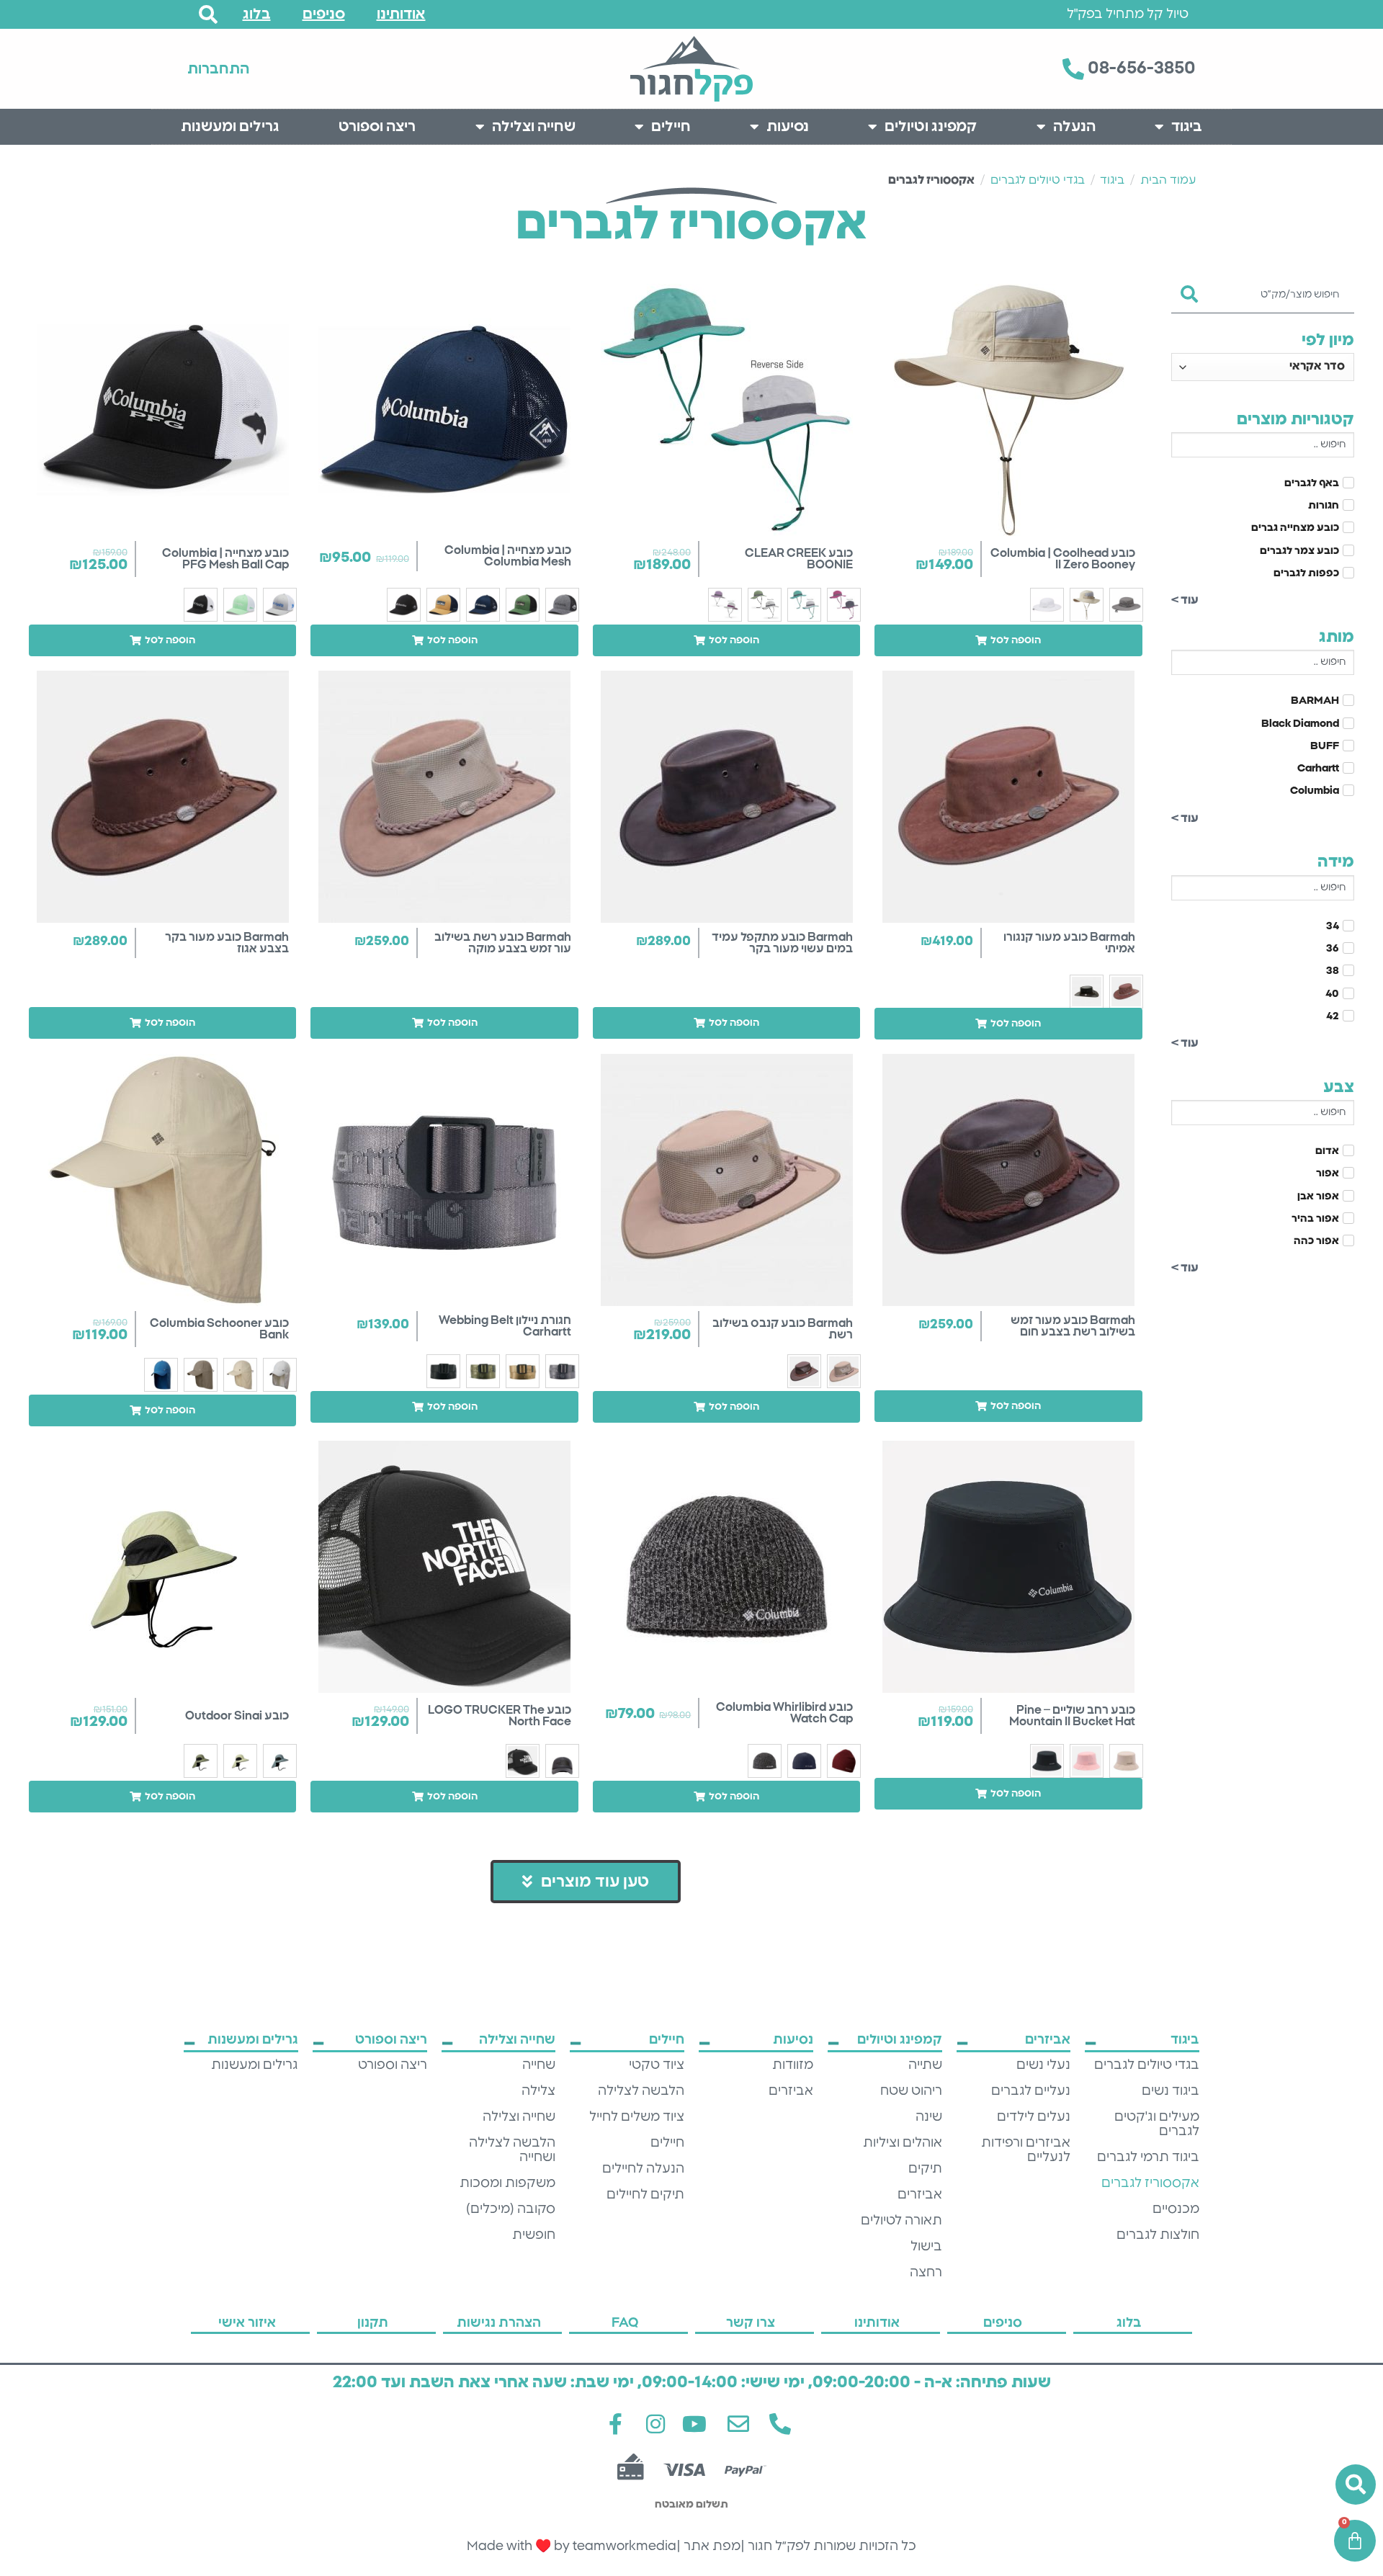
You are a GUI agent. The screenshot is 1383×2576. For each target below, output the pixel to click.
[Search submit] (1190, 290)
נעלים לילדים (1034, 2117)
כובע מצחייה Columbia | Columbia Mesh (508, 556)
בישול (926, 2247)
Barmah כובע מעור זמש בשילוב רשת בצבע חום (1073, 1326)
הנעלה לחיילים (643, 2169)
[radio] (1126, 605)
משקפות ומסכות (507, 2183)
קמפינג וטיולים (931, 127)
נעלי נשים (1043, 2065)
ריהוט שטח (911, 2091)
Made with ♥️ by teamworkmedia (572, 2546)
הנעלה (1074, 127)
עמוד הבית (1168, 180)
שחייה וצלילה (534, 127)
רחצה (926, 2273)
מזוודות (793, 2065)
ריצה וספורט (377, 127)
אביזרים (920, 2195)
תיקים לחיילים (645, 2195)
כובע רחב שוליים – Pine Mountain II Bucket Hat (1072, 1716)
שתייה (925, 2065)
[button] (1008, 640)
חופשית (534, 2235)
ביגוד (1187, 127)
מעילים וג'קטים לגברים (1157, 2124)
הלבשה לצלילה (641, 2091)
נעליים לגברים (1031, 2091)
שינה (929, 2117)
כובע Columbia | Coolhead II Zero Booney (1063, 559)
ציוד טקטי (657, 2065)
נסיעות (788, 127)
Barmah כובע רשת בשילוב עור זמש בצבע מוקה (503, 943)
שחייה (539, 2065)
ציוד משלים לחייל (637, 2117)
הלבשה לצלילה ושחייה (512, 2150)
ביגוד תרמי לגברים (1148, 2157)
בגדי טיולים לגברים (1038, 180)
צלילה (538, 2091)
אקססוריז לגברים (1150, 2183)
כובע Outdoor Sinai (237, 1716)
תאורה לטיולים (901, 2221)
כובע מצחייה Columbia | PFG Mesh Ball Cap (225, 559)
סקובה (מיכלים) (511, 2209)
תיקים (925, 2169)
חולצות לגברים (1158, 2235)
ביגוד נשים (1171, 2091)
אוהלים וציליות (903, 2143)
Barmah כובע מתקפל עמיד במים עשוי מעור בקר (782, 943)
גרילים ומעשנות (230, 127)
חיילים (671, 127)
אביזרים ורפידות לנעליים (1026, 2150)
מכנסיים (1176, 2209)
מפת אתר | (708, 2546)
